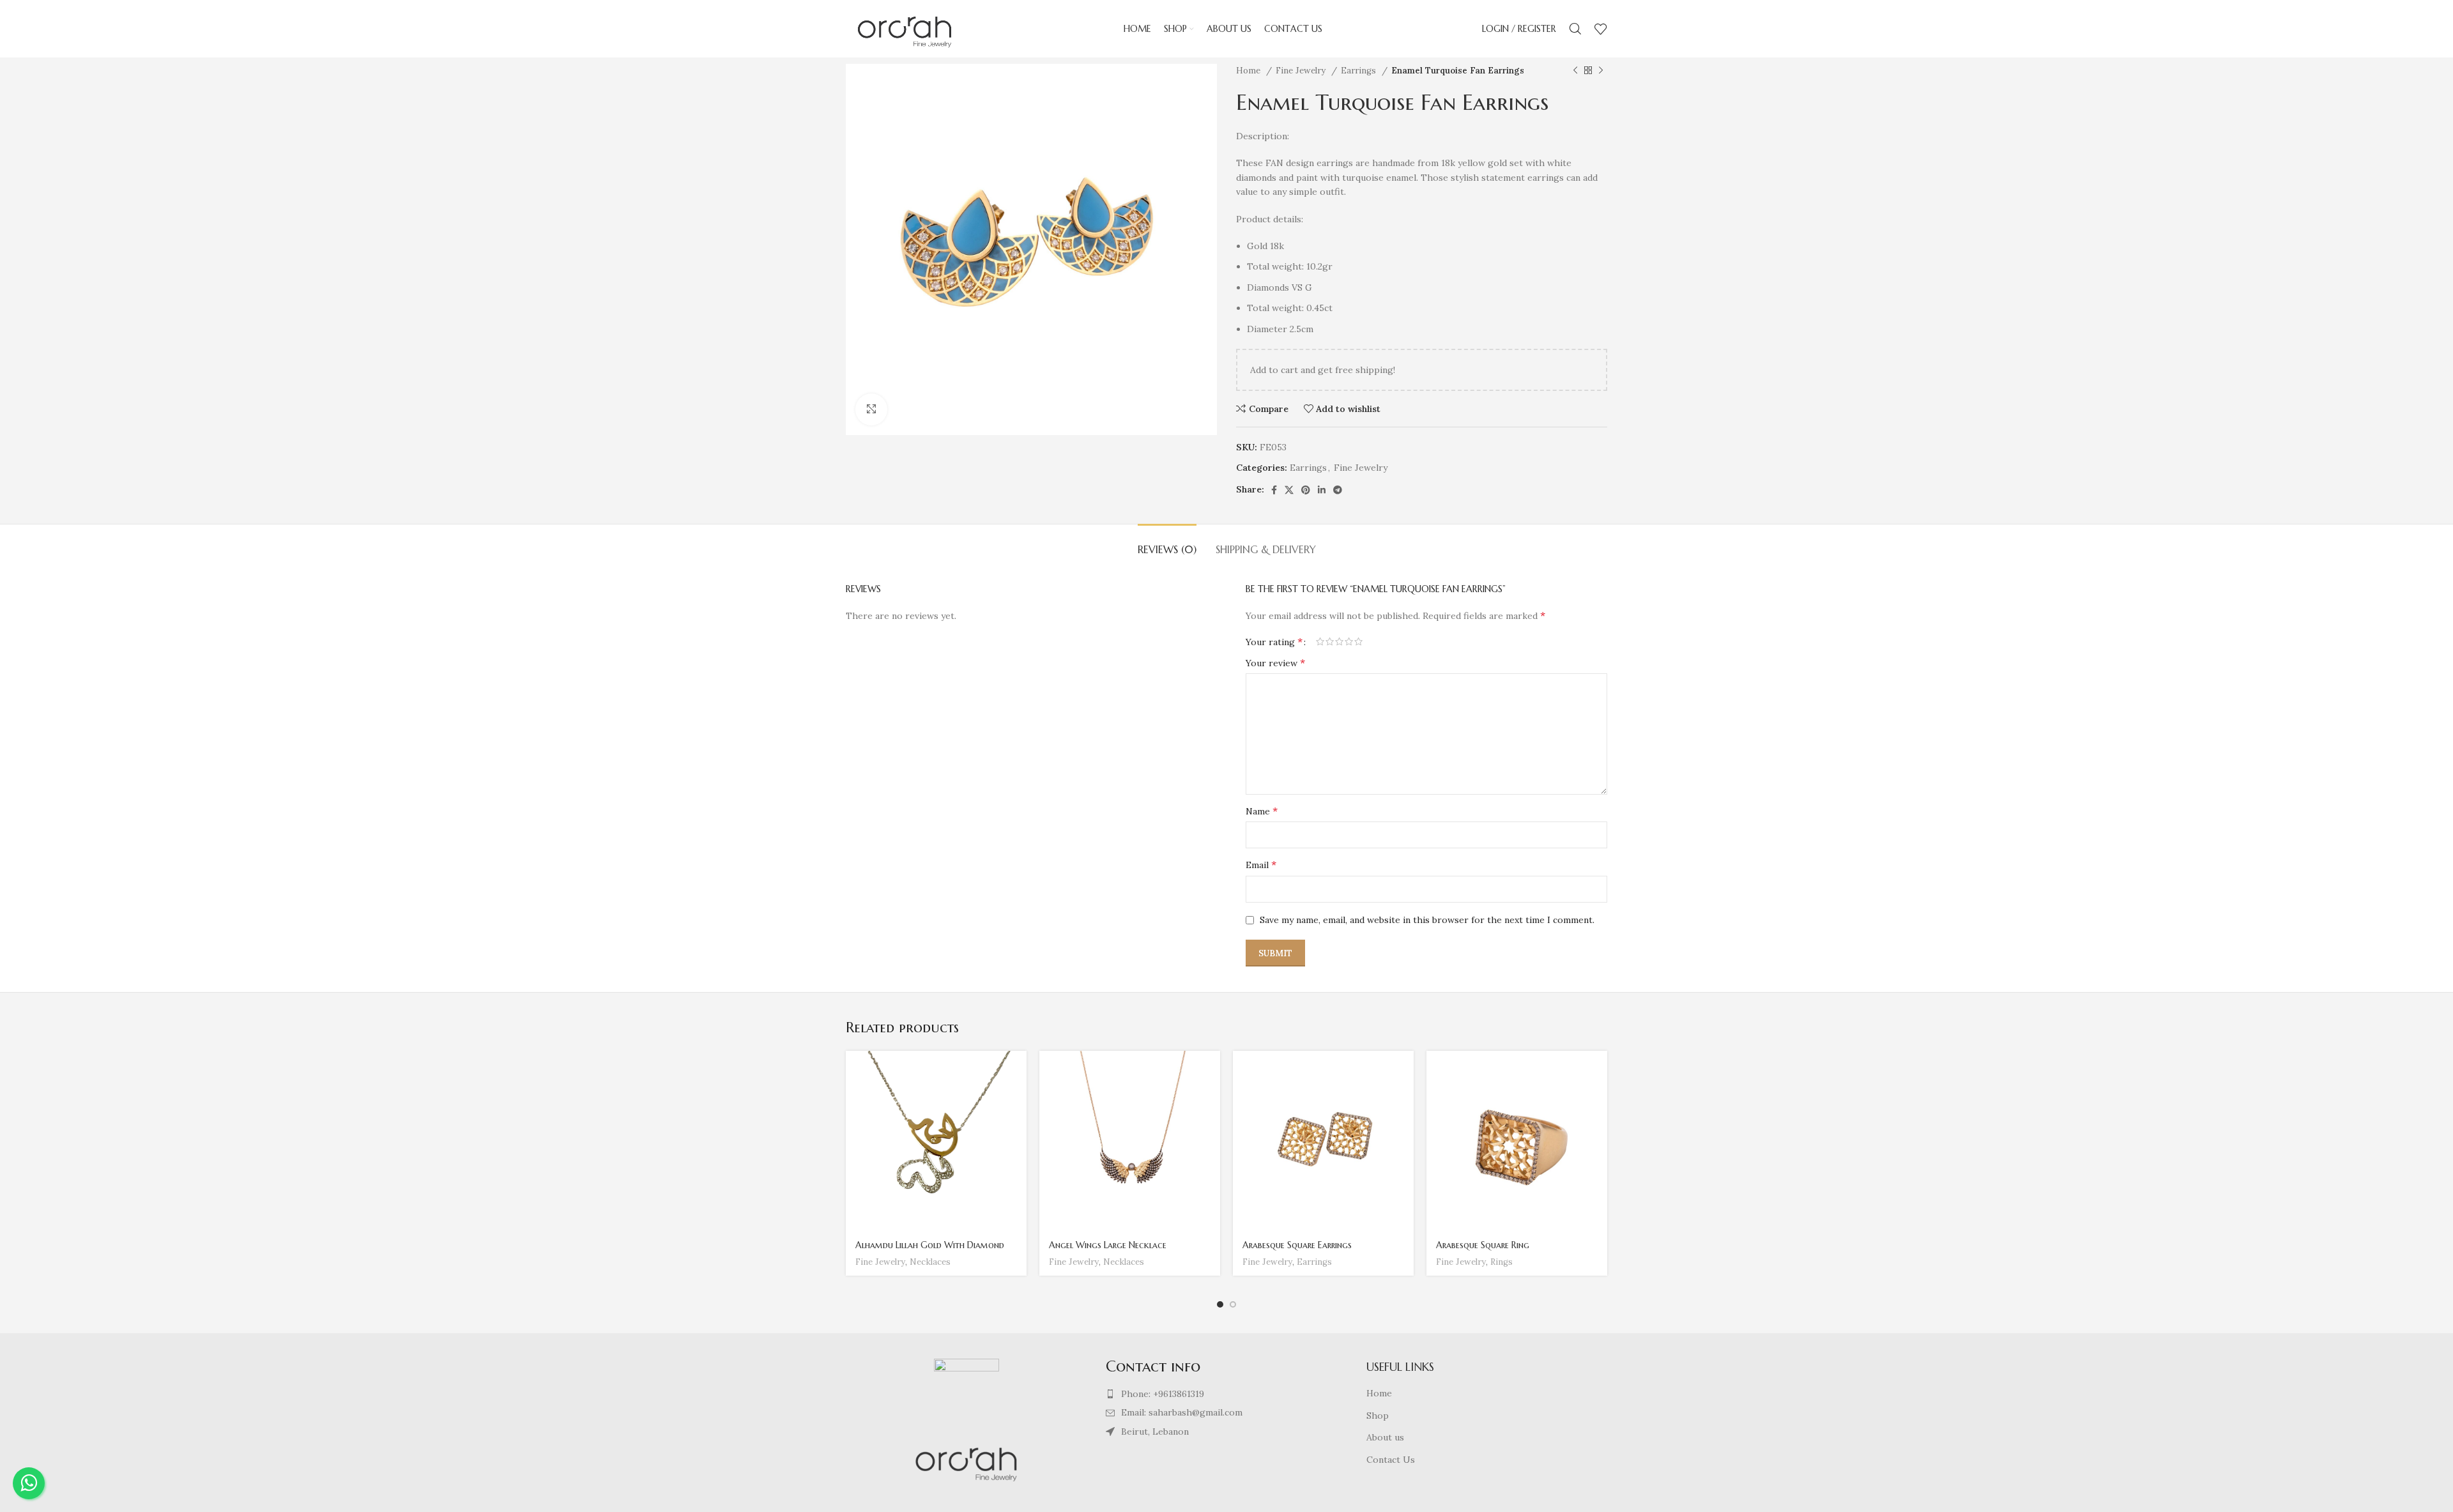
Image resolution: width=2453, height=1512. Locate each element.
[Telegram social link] (1338, 490)
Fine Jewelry (1302, 71)
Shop (1378, 1416)
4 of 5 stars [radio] (1349, 641)
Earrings (1360, 71)
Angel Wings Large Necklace (1108, 1245)
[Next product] (1601, 71)
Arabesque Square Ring (1483, 1245)
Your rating (1274, 641)
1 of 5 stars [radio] (1320, 641)
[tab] (1167, 543)
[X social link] (1289, 490)
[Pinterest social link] (1306, 490)
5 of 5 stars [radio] (1358, 641)
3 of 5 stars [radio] (1339, 641)
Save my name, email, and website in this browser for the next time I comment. (1427, 920)
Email (1261, 864)
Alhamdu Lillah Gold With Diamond (930, 1245)
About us (1385, 1437)
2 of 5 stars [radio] (1330, 641)
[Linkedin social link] (1322, 490)
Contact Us (1391, 1460)
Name (1262, 811)
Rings (1502, 1262)
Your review (1275, 662)
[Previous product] (1575, 71)
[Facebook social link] (1274, 490)
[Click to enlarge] (871, 409)
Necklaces (930, 1262)
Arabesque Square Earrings (1297, 1245)
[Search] (1575, 29)
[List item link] (1226, 1394)
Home (1249, 71)
